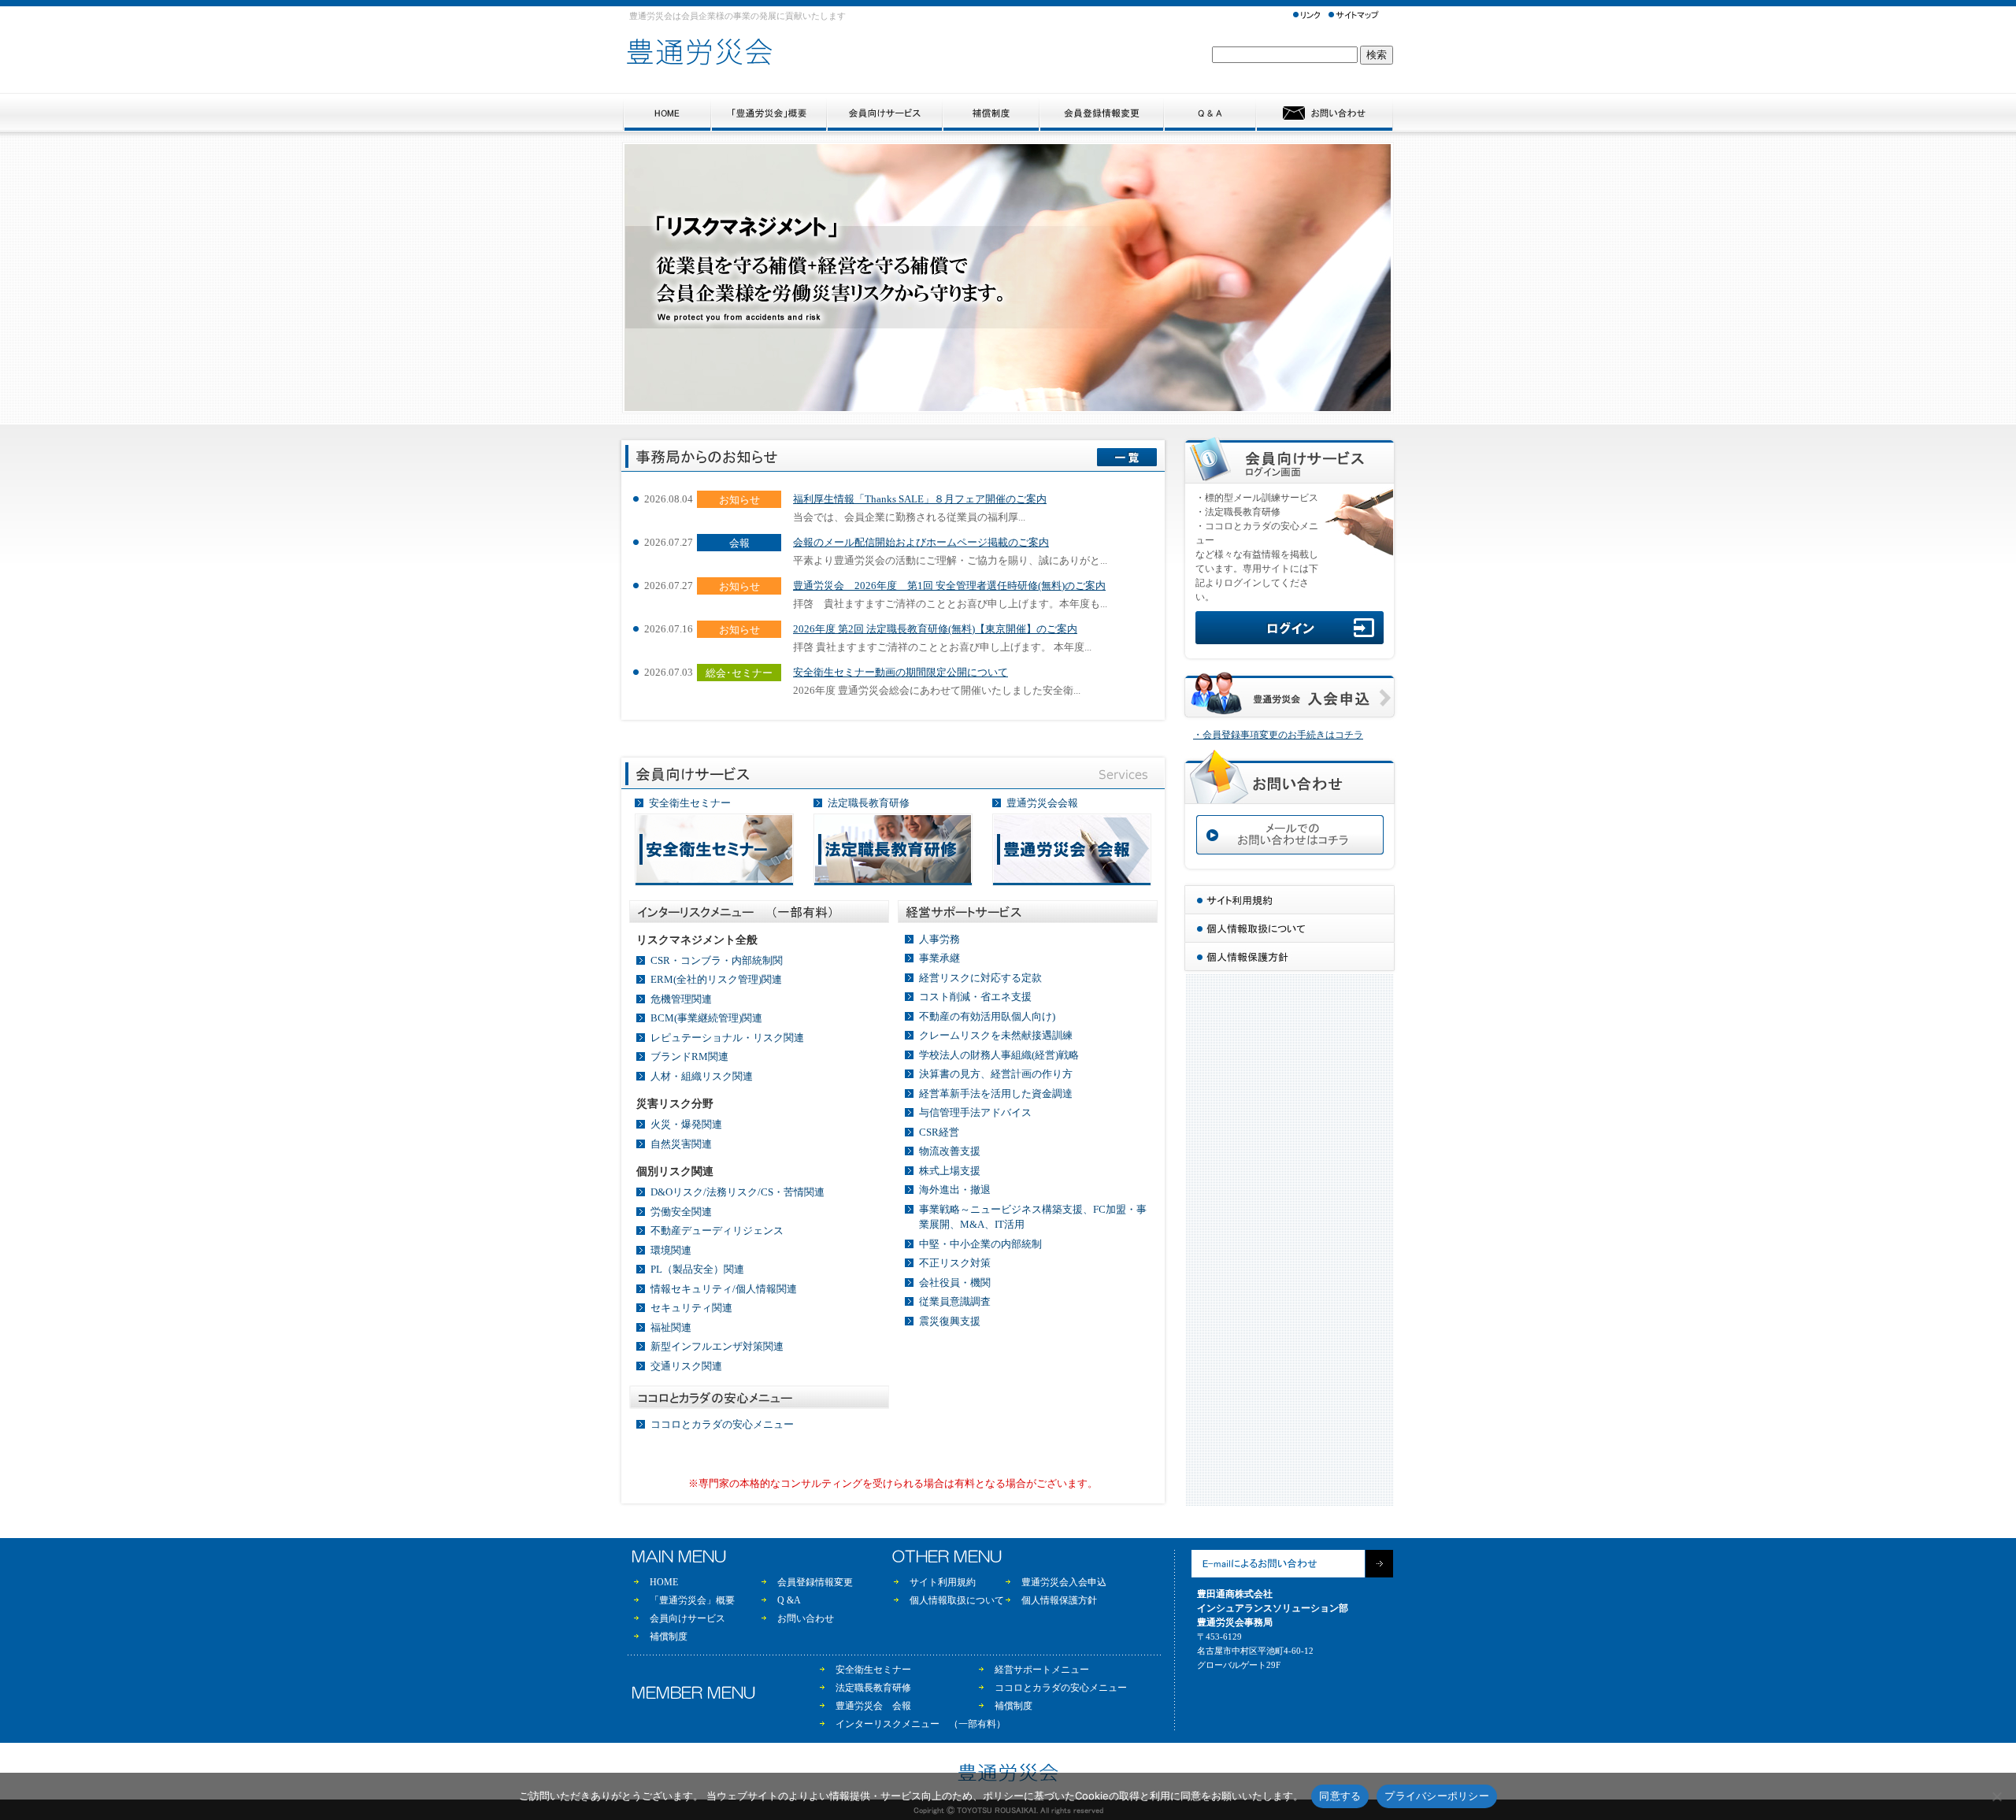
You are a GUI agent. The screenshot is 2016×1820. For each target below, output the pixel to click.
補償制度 (669, 1637)
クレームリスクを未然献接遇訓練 (996, 1035)
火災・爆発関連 (686, 1124)
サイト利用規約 (943, 1582)
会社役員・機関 (955, 1283)
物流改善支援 (950, 1151)
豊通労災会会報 (1042, 803)
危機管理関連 (681, 999)
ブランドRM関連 (689, 1056)
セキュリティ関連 (691, 1308)
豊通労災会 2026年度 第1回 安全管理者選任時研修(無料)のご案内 (949, 586)
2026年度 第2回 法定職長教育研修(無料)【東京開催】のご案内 (935, 629)
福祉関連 (671, 1327)
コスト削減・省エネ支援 (975, 997)
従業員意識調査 (955, 1301)
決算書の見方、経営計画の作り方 (996, 1074)
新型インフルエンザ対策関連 (717, 1346)
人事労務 (939, 939)
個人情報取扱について (957, 1600)
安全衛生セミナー (690, 803)
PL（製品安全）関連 (697, 1269)
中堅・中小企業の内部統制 (980, 1244)
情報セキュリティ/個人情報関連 (724, 1289)
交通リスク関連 (686, 1366)
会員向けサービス (687, 1618)
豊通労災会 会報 (873, 1706)
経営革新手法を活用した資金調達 (996, 1093)
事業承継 (939, 958)
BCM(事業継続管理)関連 (706, 1018)
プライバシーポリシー (1437, 1796)
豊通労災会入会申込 (1064, 1582)
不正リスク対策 (955, 1263)
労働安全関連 (681, 1212)
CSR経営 (939, 1132)
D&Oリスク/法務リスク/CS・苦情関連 (737, 1192)
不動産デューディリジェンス (717, 1231)
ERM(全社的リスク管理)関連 (716, 979)
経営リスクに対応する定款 (980, 978)
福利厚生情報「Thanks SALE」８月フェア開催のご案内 (920, 499)
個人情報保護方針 (1059, 1600)
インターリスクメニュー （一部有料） (921, 1724)
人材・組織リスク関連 (702, 1076)
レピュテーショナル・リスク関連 (727, 1038)
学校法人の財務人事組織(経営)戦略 (999, 1055)
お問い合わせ (806, 1618)
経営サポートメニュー (1042, 1670)
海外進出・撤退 (955, 1190)
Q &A (789, 1600)
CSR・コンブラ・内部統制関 (717, 960)
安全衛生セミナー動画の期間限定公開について (901, 672)
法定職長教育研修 (869, 803)
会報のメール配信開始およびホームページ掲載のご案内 (921, 542)
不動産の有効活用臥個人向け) (987, 1016)
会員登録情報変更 (815, 1582)
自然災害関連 (681, 1144)
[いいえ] (1996, 1796)
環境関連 (671, 1250)
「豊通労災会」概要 (692, 1600)
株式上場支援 (950, 1171)
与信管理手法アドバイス (975, 1112)
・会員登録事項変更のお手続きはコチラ (1278, 735)
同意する (1340, 1796)
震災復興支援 (950, 1321)
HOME (664, 1582)
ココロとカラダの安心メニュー (722, 1424)
